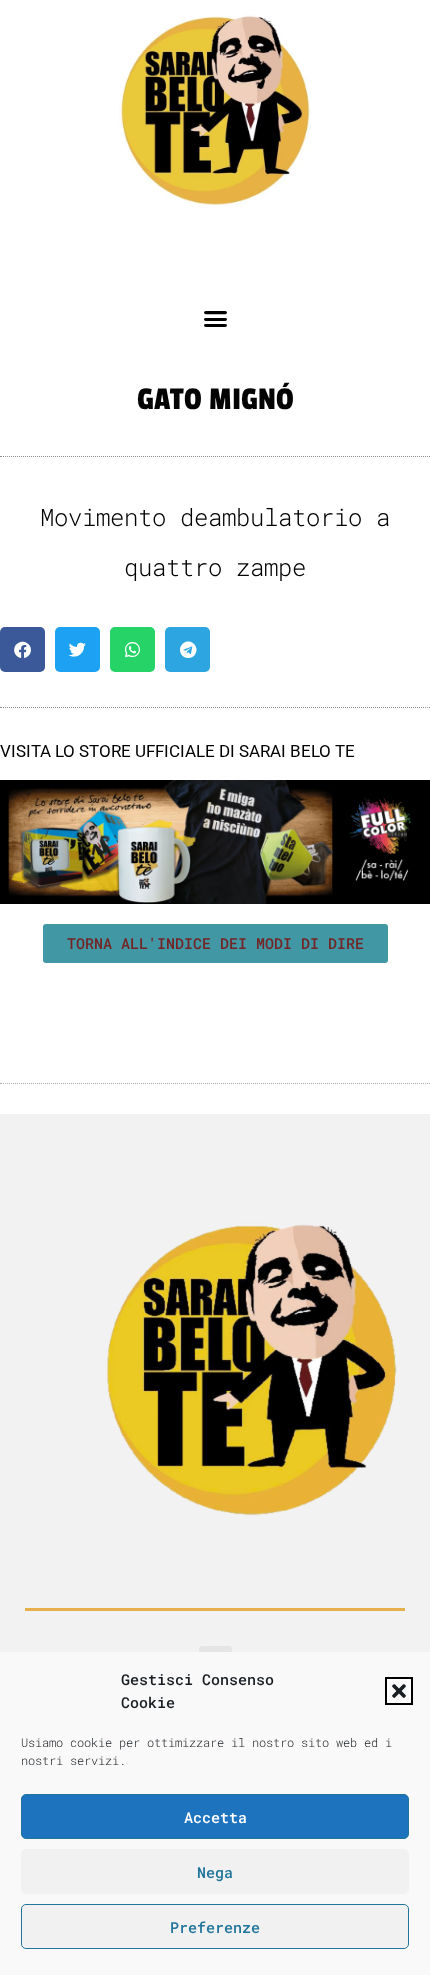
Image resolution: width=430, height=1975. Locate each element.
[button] (399, 1691)
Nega (215, 1872)
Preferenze (215, 1927)
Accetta (215, 1817)
